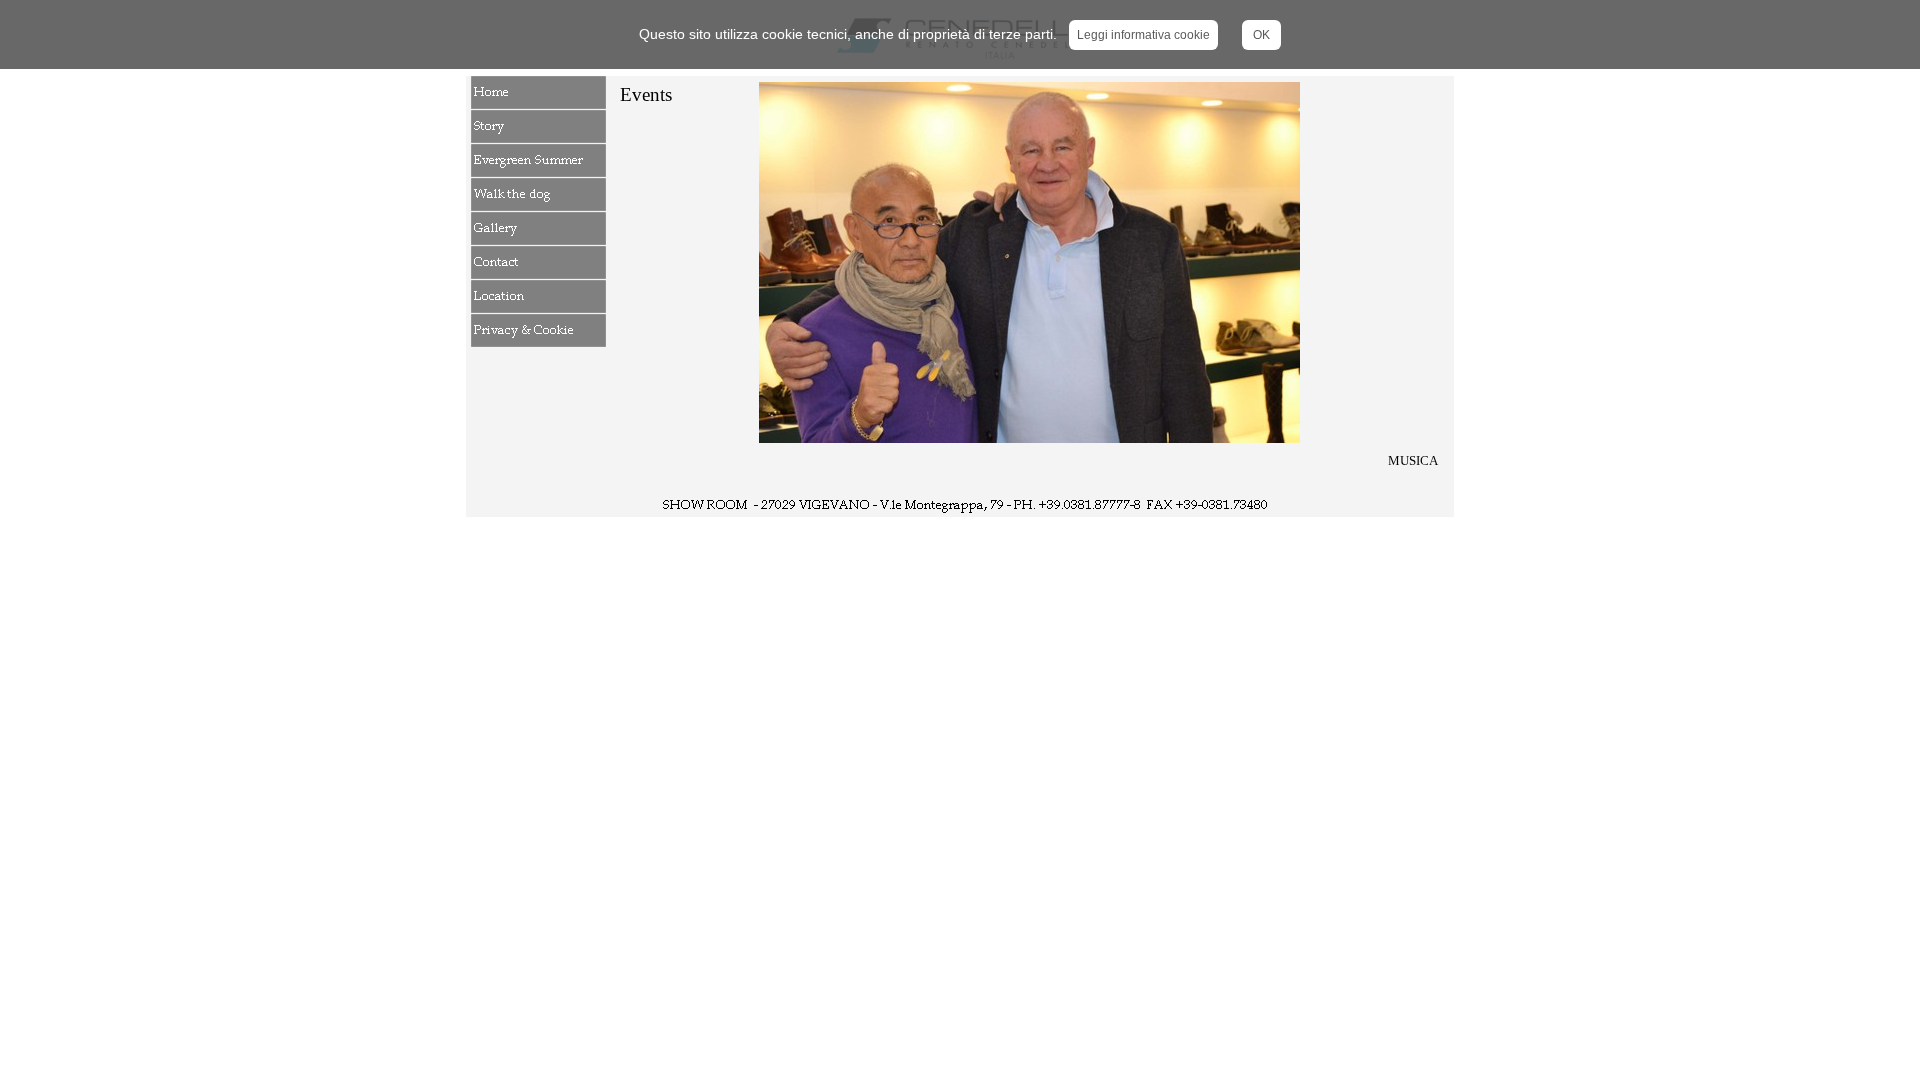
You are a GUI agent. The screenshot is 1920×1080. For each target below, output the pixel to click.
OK (1261, 35)
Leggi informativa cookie (1143, 35)
